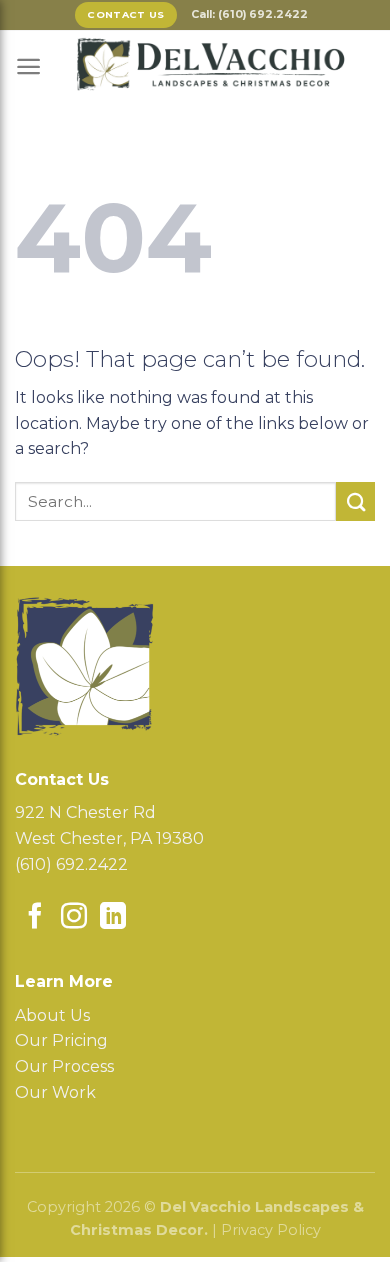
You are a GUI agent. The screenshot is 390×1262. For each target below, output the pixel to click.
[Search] (355, 501)
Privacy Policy (271, 1230)
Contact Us (125, 14)
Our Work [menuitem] (55, 1092)
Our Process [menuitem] (64, 1066)
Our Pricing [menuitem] (61, 1040)
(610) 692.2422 (71, 864)
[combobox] (175, 501)
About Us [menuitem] (52, 1015)
